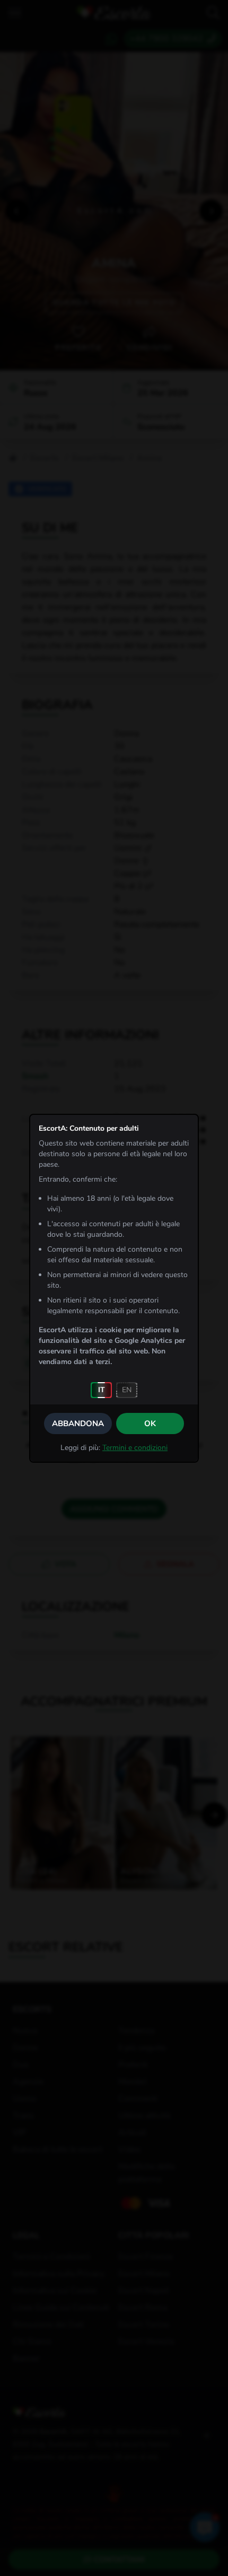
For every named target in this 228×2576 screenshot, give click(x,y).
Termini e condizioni (135, 1448)
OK (150, 1424)
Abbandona (78, 1424)
